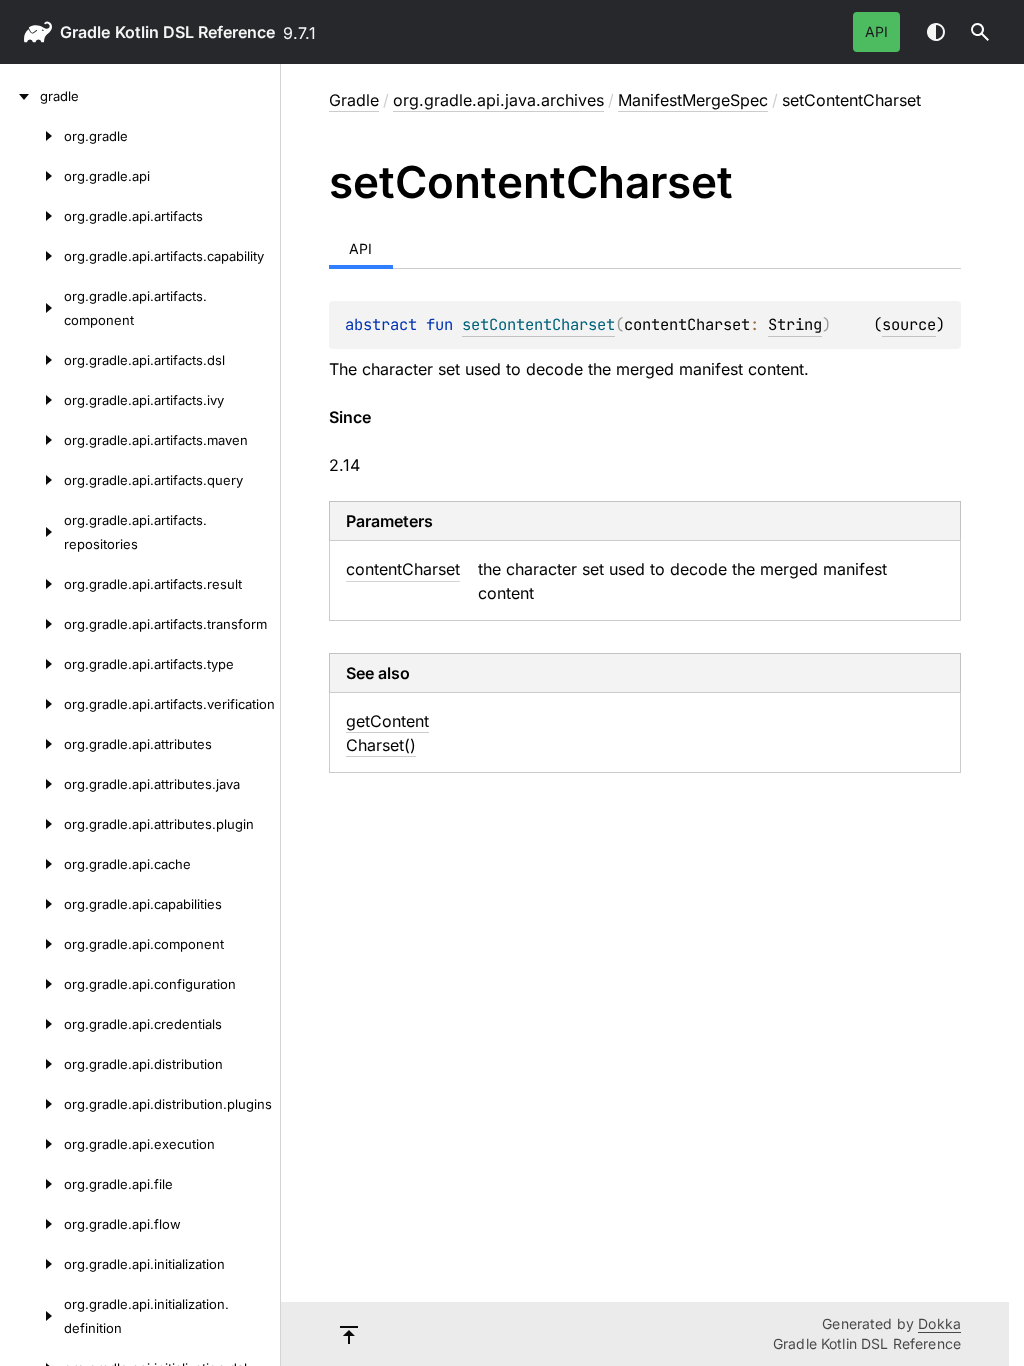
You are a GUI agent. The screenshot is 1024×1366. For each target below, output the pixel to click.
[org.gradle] (32, 136)
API (876, 31)
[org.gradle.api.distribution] (32, 1064)
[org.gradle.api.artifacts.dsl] (32, 360)
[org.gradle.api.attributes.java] (32, 784)
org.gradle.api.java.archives (498, 100)
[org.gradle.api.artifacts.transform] (32, 624)
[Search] (980, 32)
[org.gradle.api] (32, 176)
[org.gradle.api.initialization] (32, 1264)
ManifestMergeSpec (693, 100)
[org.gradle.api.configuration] (32, 984)
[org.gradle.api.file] (32, 1184)
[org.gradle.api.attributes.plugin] (32, 824)
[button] (980, 32)
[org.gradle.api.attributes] (32, 744)
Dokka (939, 1323)
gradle (85, 32)
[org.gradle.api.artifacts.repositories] (32, 532)
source (909, 324)
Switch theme (936, 32)
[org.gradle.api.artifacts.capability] (32, 256)
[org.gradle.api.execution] (32, 1144)
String (795, 324)
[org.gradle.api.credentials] (32, 1024)
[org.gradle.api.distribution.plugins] (32, 1104)
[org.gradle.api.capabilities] (32, 904)
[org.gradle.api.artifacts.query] (32, 480)
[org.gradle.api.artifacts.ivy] (32, 400)
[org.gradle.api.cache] (32, 864)
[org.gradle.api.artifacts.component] (32, 308)
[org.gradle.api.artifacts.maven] (32, 440)
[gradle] (20, 96)
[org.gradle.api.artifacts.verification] (32, 704)
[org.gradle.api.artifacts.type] (32, 664)
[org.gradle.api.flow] (32, 1224)
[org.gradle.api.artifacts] (32, 216)
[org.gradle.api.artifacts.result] (32, 584)
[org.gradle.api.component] (32, 944)
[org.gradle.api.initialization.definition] (32, 1316)
